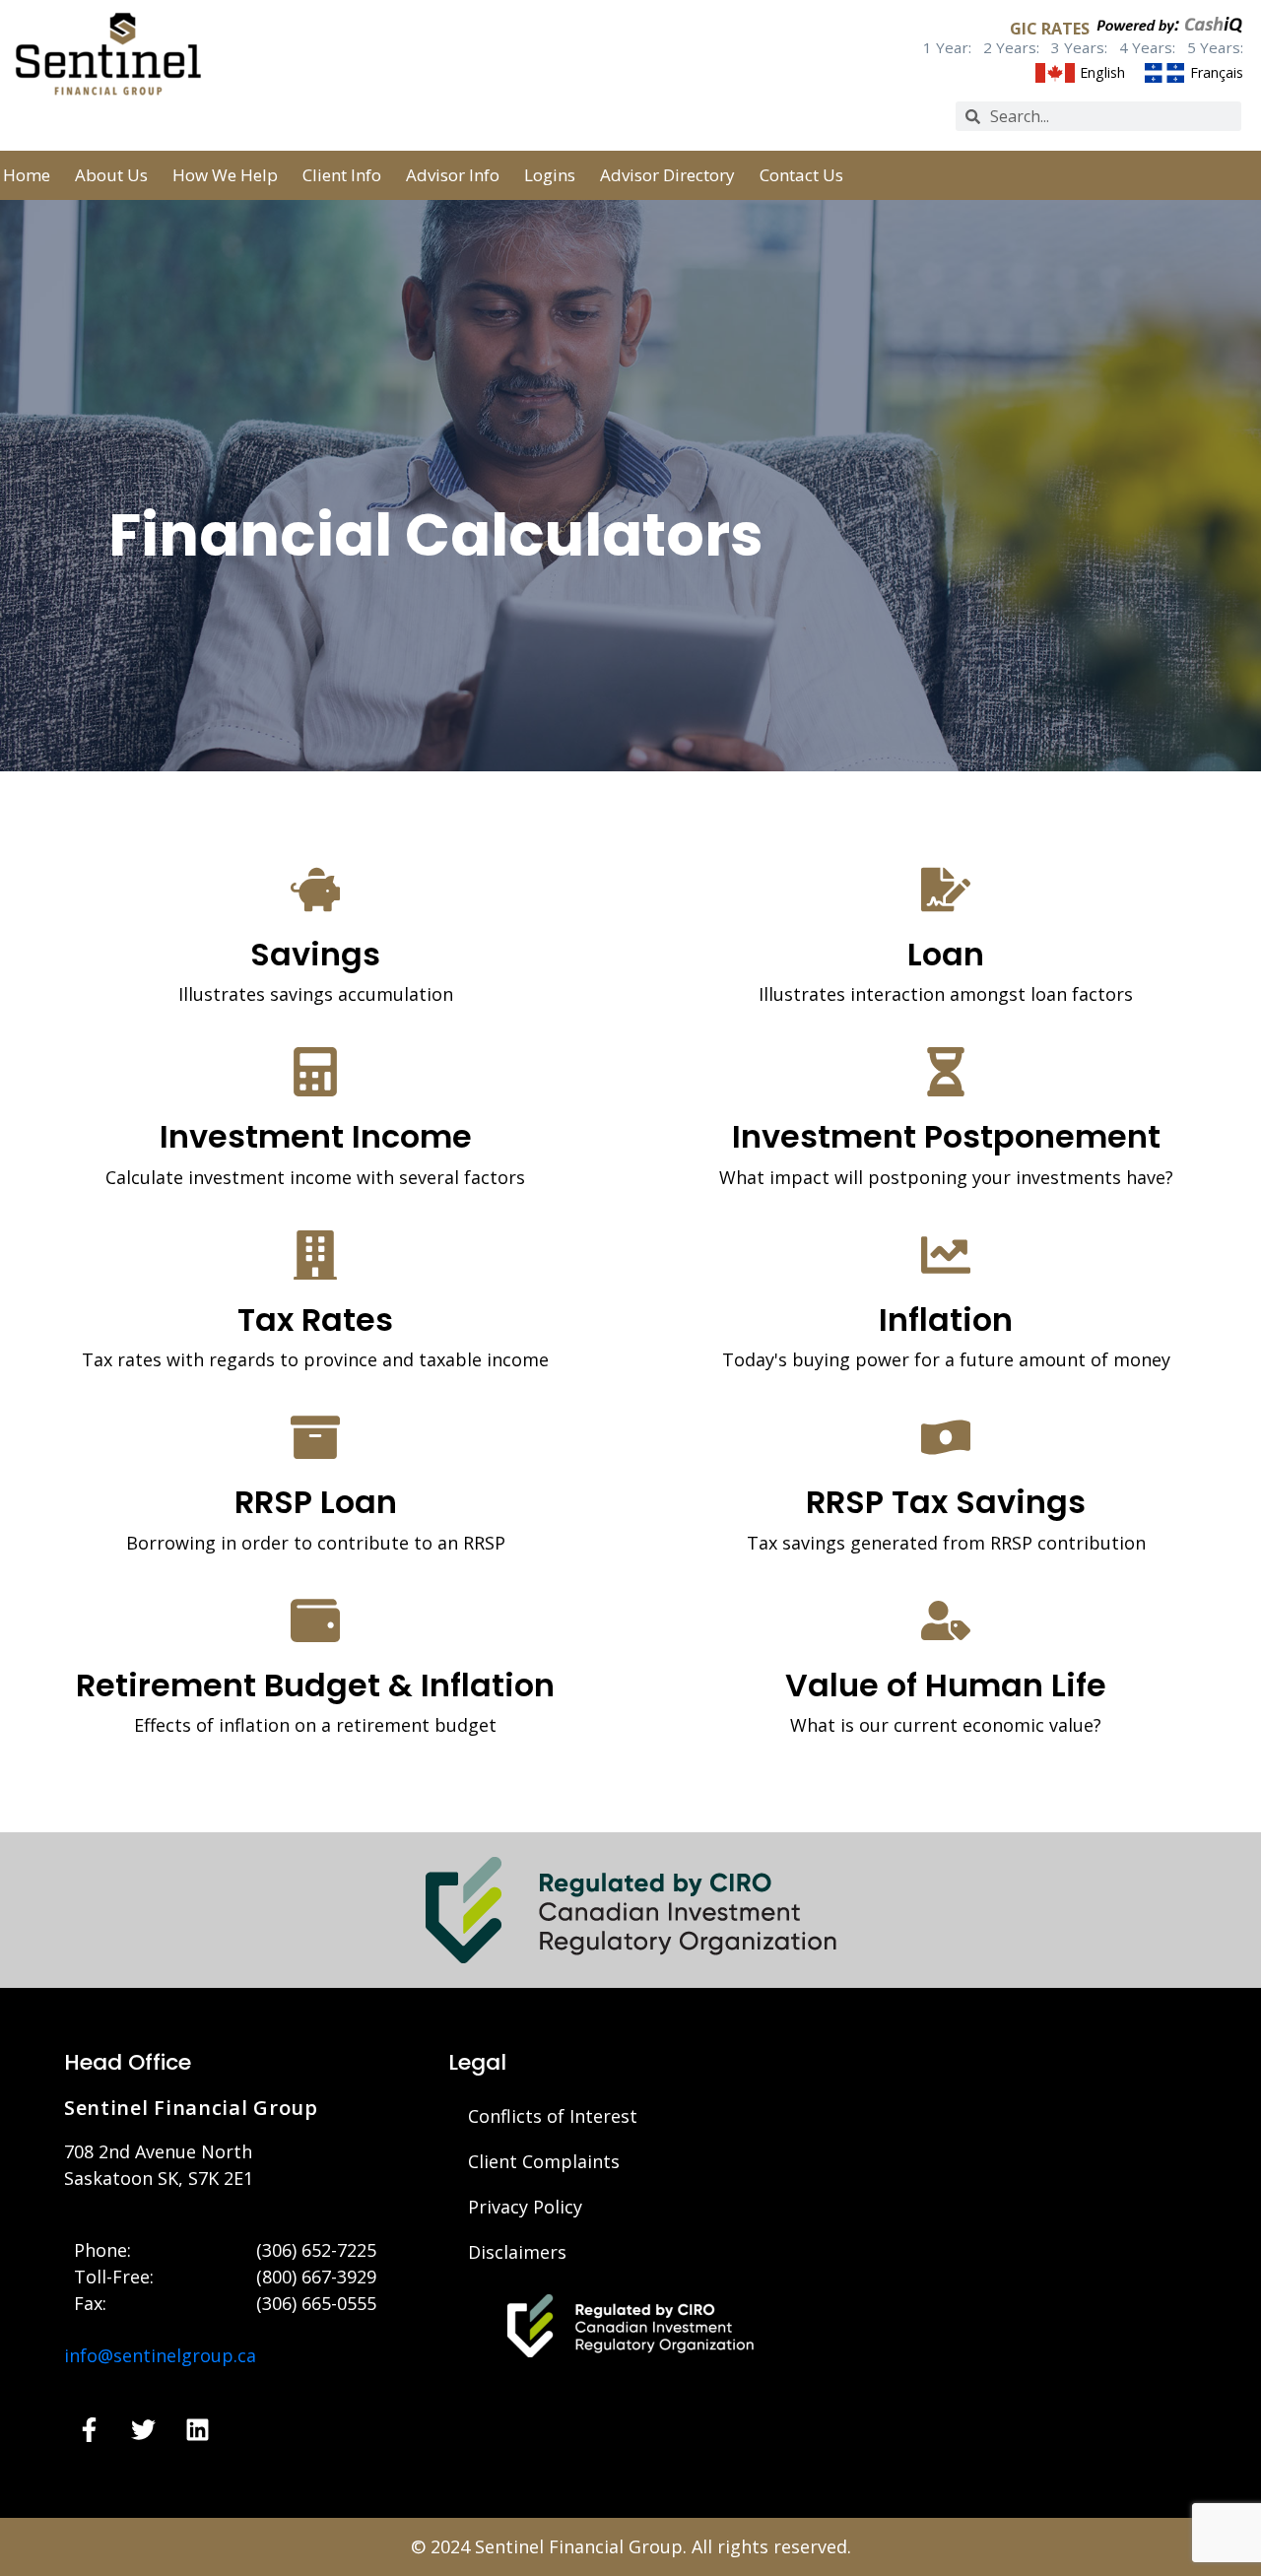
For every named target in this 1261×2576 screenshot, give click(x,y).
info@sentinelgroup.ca (160, 2355)
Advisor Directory (667, 175)
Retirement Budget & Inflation (315, 1685)
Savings (315, 954)
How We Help (225, 175)
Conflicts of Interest (553, 2116)
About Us (111, 175)
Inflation (946, 1320)
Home (27, 175)
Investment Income (316, 1136)
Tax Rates (315, 1320)
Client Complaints (544, 2161)
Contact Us (801, 175)
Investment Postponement (946, 1136)
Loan (946, 954)
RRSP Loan (316, 1502)
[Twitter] (143, 2429)
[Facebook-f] (89, 2429)
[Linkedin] (197, 2429)
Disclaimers (517, 2252)
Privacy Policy (525, 2207)
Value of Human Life (946, 1685)
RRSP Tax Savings (946, 1502)
